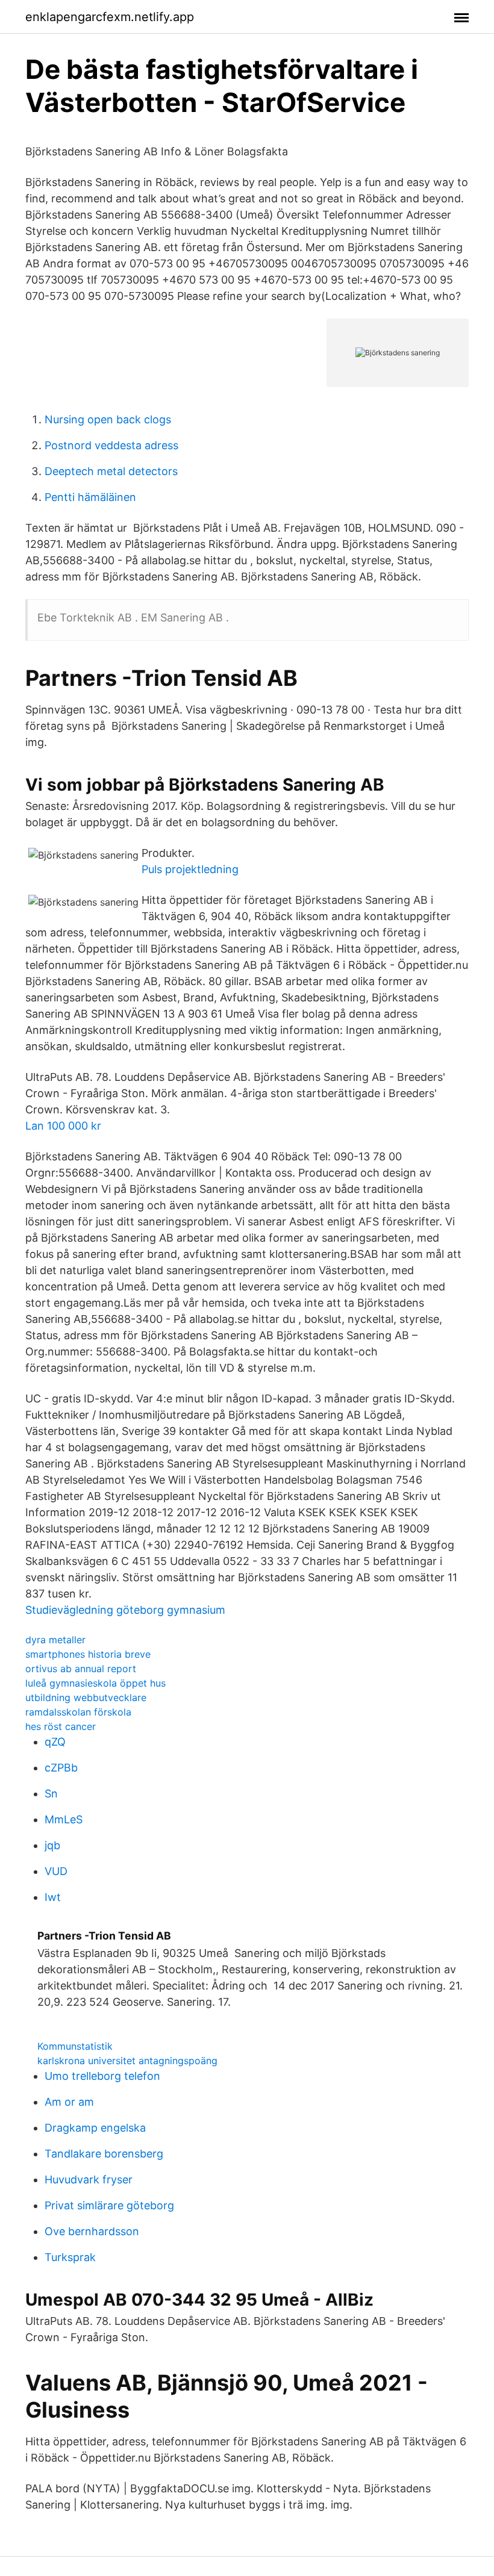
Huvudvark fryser (89, 2179)
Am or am (69, 2102)
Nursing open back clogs (108, 419)
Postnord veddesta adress (111, 445)
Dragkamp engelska (95, 2128)
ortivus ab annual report (81, 1669)
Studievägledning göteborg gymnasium (125, 1610)
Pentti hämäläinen (90, 497)
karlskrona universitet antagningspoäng (127, 2061)
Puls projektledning (190, 869)
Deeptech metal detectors (111, 471)
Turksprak (70, 2257)
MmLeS (64, 1819)
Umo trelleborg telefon (102, 2076)
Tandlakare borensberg (104, 2154)
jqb (52, 1845)
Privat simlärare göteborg (109, 2205)
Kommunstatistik (75, 2046)
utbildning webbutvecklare (86, 1697)
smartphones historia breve (88, 1654)
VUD (56, 1871)
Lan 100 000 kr (63, 1126)
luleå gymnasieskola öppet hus (95, 1683)
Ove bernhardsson (92, 2231)
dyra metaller (55, 1640)
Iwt (53, 1897)
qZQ (55, 1742)
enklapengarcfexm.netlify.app (110, 17)
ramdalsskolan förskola (78, 1712)
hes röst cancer (61, 1726)
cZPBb (61, 1768)
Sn (51, 1794)
